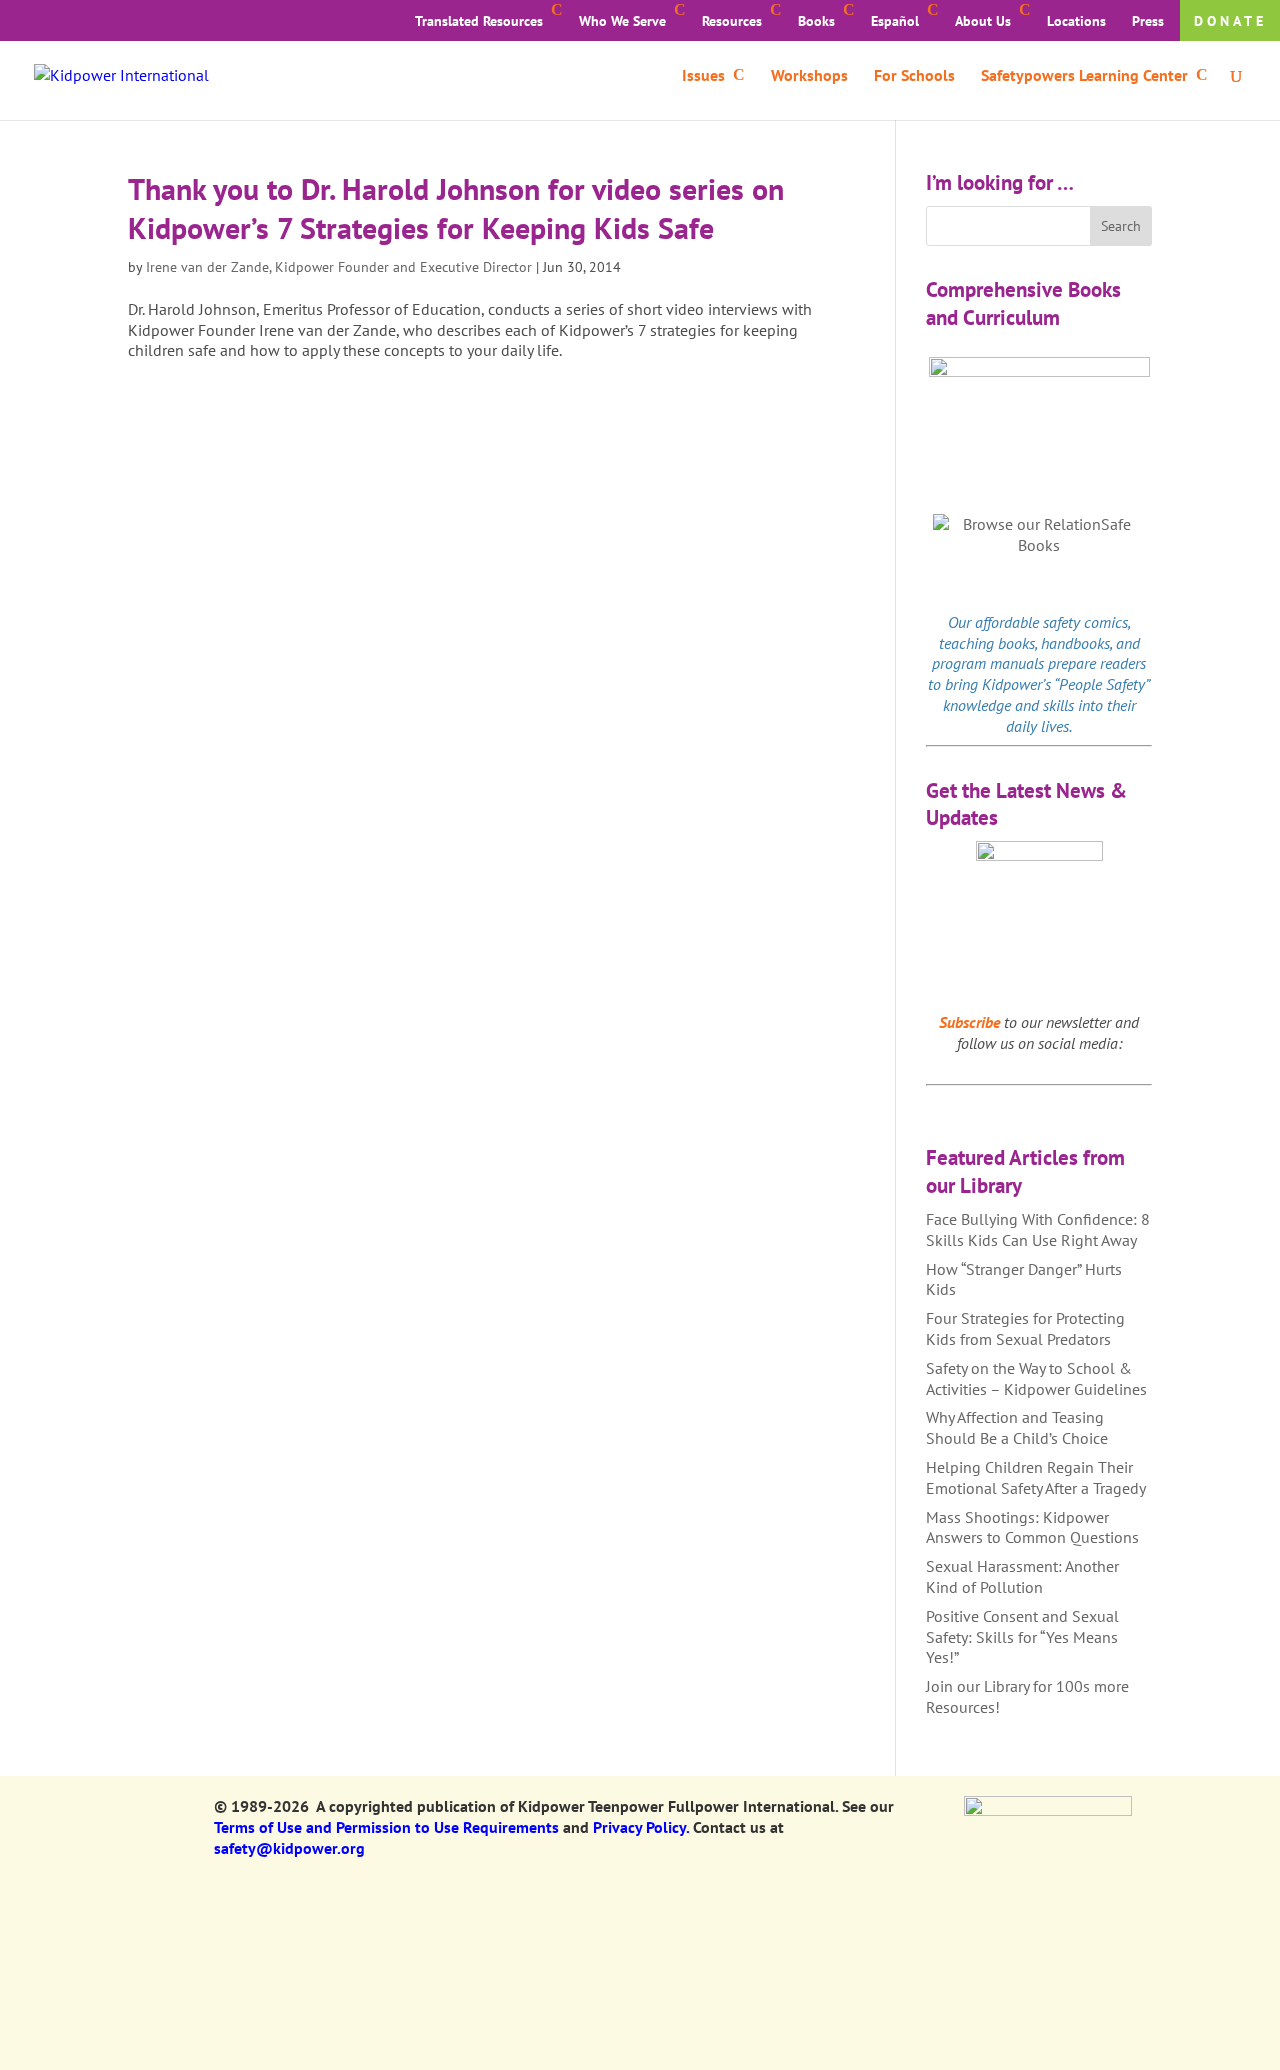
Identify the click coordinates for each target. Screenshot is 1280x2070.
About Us (983, 21)
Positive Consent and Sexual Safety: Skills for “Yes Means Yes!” (1022, 1637)
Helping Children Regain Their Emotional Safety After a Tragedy (1036, 1477)
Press (1148, 21)
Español (895, 21)
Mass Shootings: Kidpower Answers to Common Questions (1032, 1527)
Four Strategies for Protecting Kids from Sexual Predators (1025, 1328)
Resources (732, 21)
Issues (703, 76)
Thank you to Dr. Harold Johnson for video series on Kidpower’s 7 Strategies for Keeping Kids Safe (456, 208)
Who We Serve (622, 21)
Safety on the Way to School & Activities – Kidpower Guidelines (1036, 1378)
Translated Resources (479, 21)
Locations (1076, 21)
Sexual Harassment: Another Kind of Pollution (1022, 1576)
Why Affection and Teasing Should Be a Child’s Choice (1017, 1427)
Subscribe (969, 1022)
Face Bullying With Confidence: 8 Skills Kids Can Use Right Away (1038, 1229)
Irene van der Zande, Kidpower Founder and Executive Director (339, 267)
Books (816, 21)
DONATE (1230, 21)
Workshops (809, 76)
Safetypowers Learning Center (1084, 76)
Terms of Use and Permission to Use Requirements (386, 1827)
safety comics (1085, 622)
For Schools (914, 76)
